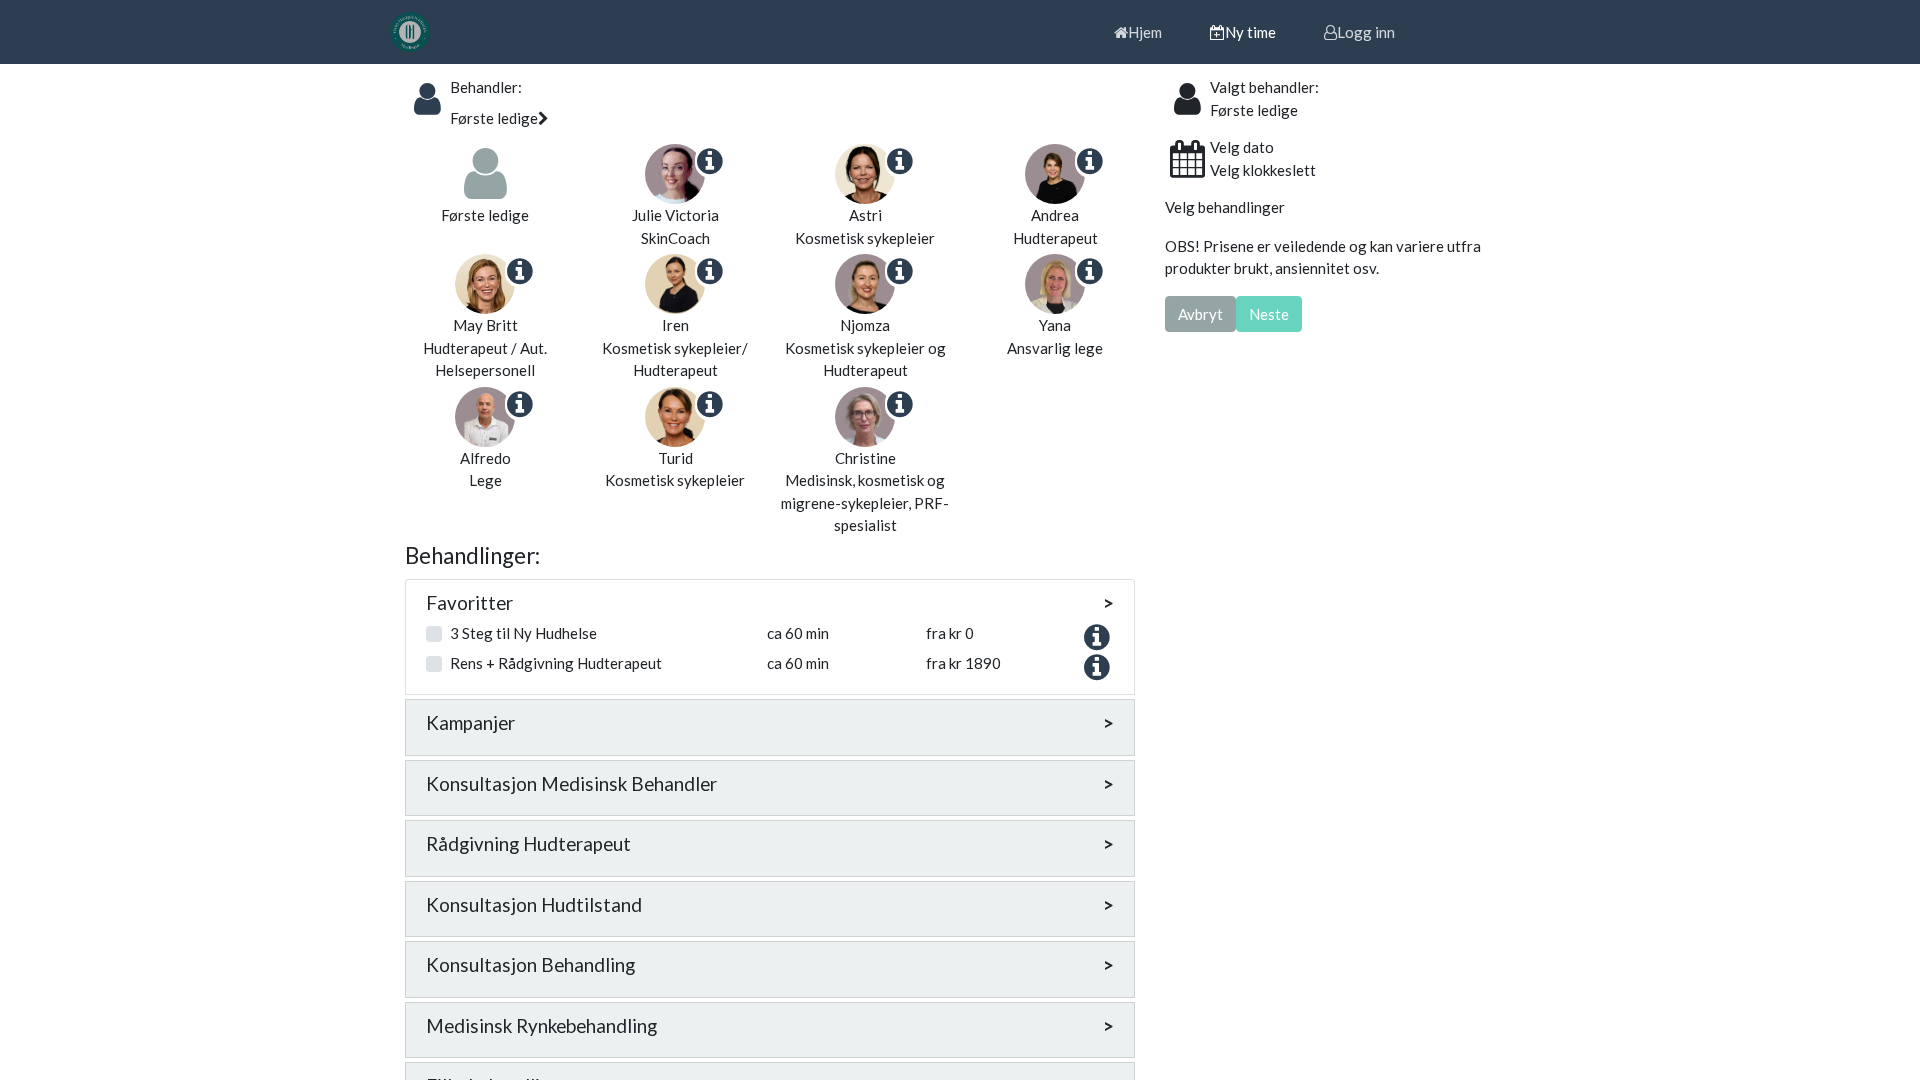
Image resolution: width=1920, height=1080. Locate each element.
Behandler (484, 87)
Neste (1269, 314)
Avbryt (1200, 314)
